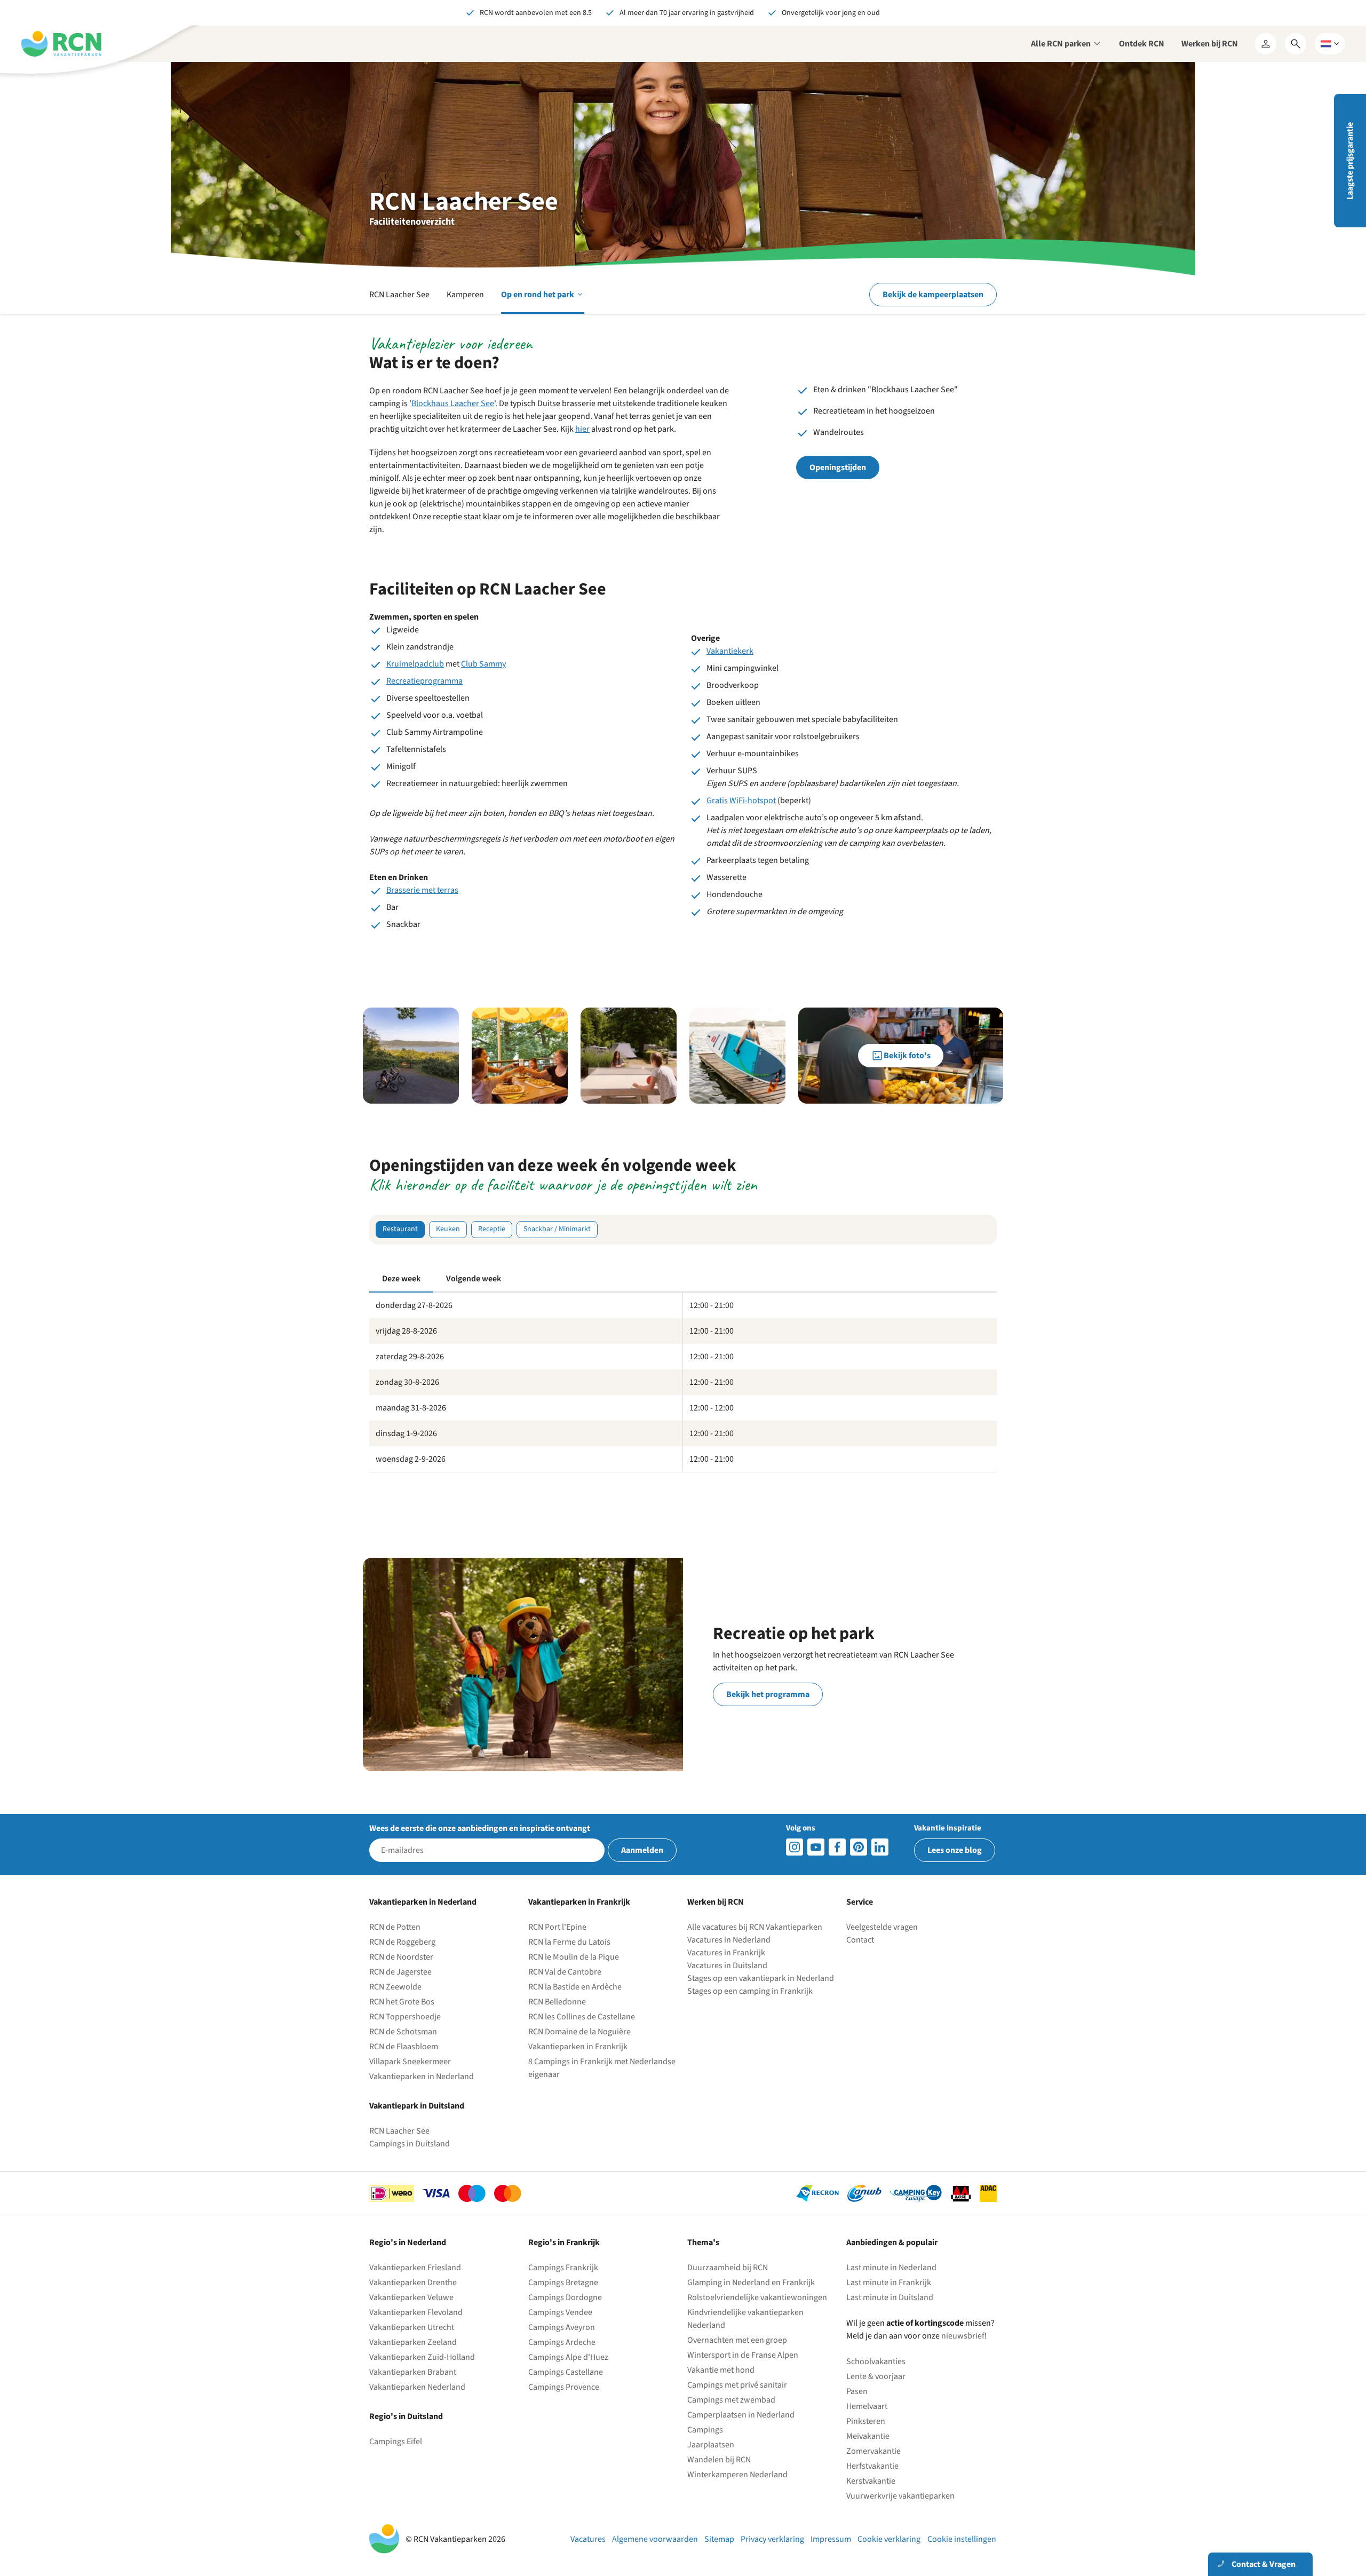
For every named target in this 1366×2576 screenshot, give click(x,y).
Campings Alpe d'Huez (568, 2357)
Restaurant (400, 1229)
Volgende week (474, 1279)
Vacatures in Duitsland (727, 1965)
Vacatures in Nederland (729, 1940)
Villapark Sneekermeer (410, 2062)
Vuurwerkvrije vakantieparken (900, 2496)
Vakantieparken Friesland (415, 2268)
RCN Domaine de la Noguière (579, 2032)
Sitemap (719, 2539)
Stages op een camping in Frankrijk (750, 1991)
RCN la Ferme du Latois (569, 1942)
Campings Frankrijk (563, 2268)
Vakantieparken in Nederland (422, 2076)
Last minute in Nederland (891, 2268)
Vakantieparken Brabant (413, 2372)
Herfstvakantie (872, 2466)
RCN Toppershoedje (405, 2017)
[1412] (816, 1847)
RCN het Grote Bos (402, 2002)
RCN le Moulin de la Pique (574, 1957)
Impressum (831, 2539)
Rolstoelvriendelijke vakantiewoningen (757, 2297)
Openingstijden (838, 467)
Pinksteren (866, 2421)
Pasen (857, 2391)
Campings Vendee (560, 2312)
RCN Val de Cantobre (565, 1972)
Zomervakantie (873, 2451)
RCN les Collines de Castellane (582, 2017)
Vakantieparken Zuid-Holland (422, 2357)
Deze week (401, 1279)
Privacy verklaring (772, 2539)
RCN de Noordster (401, 1957)
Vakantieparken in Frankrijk (578, 2047)
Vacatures (588, 2539)
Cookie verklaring (889, 2539)
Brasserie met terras (422, 890)
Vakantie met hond (721, 2370)
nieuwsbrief (963, 2336)
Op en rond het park (543, 301)
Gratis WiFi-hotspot (741, 800)
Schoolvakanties (876, 2361)
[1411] (837, 1847)
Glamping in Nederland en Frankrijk (751, 2282)
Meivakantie (868, 2436)
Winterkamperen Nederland (737, 2475)
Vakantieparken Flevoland (416, 2312)
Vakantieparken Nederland (417, 2387)
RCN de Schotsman (403, 2032)
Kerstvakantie (871, 2481)
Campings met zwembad (731, 2400)
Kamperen (465, 295)
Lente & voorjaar (876, 2376)
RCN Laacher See (399, 295)
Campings (705, 2430)
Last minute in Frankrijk (889, 2282)
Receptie (492, 1229)
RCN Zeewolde (395, 1987)
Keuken (448, 1229)
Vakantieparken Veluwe (411, 2297)
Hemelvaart (867, 2406)
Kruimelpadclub (415, 664)
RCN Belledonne (557, 2002)
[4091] (880, 1847)
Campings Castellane (566, 2372)
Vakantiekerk (730, 651)
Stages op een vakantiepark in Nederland (761, 1978)
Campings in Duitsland (410, 2144)
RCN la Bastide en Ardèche (575, 1987)
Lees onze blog (955, 1850)
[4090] (859, 1847)
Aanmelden (642, 1850)
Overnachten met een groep (737, 2340)
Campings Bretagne (563, 2282)
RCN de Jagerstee (400, 1972)
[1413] (795, 1847)
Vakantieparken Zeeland (413, 2342)
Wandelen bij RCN (719, 2460)
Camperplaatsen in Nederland (741, 2415)
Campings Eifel (396, 2442)
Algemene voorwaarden (655, 2539)
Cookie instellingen (962, 2539)
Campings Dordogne (565, 2297)
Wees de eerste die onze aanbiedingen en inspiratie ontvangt (480, 1828)
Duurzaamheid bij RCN (728, 2268)
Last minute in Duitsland (890, 2297)
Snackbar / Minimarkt (557, 1229)
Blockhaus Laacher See (453, 403)
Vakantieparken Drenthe (413, 2282)
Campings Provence (564, 2387)
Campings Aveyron (562, 2327)
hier (582, 429)
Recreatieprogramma (424, 681)
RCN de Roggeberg (402, 1942)
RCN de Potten (395, 1927)
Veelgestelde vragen (882, 1927)
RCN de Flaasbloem (404, 2047)
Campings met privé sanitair (737, 2385)
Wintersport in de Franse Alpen (743, 2355)
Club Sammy (483, 664)
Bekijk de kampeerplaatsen (933, 295)
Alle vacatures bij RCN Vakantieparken (755, 1927)
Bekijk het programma (768, 1694)
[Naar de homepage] (61, 44)
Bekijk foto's (907, 1056)
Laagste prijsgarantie (1350, 161)
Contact (860, 1940)
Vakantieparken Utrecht (412, 2327)
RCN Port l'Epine (557, 1927)
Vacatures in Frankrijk (726, 1953)
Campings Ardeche (562, 2342)
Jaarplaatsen (711, 2445)
